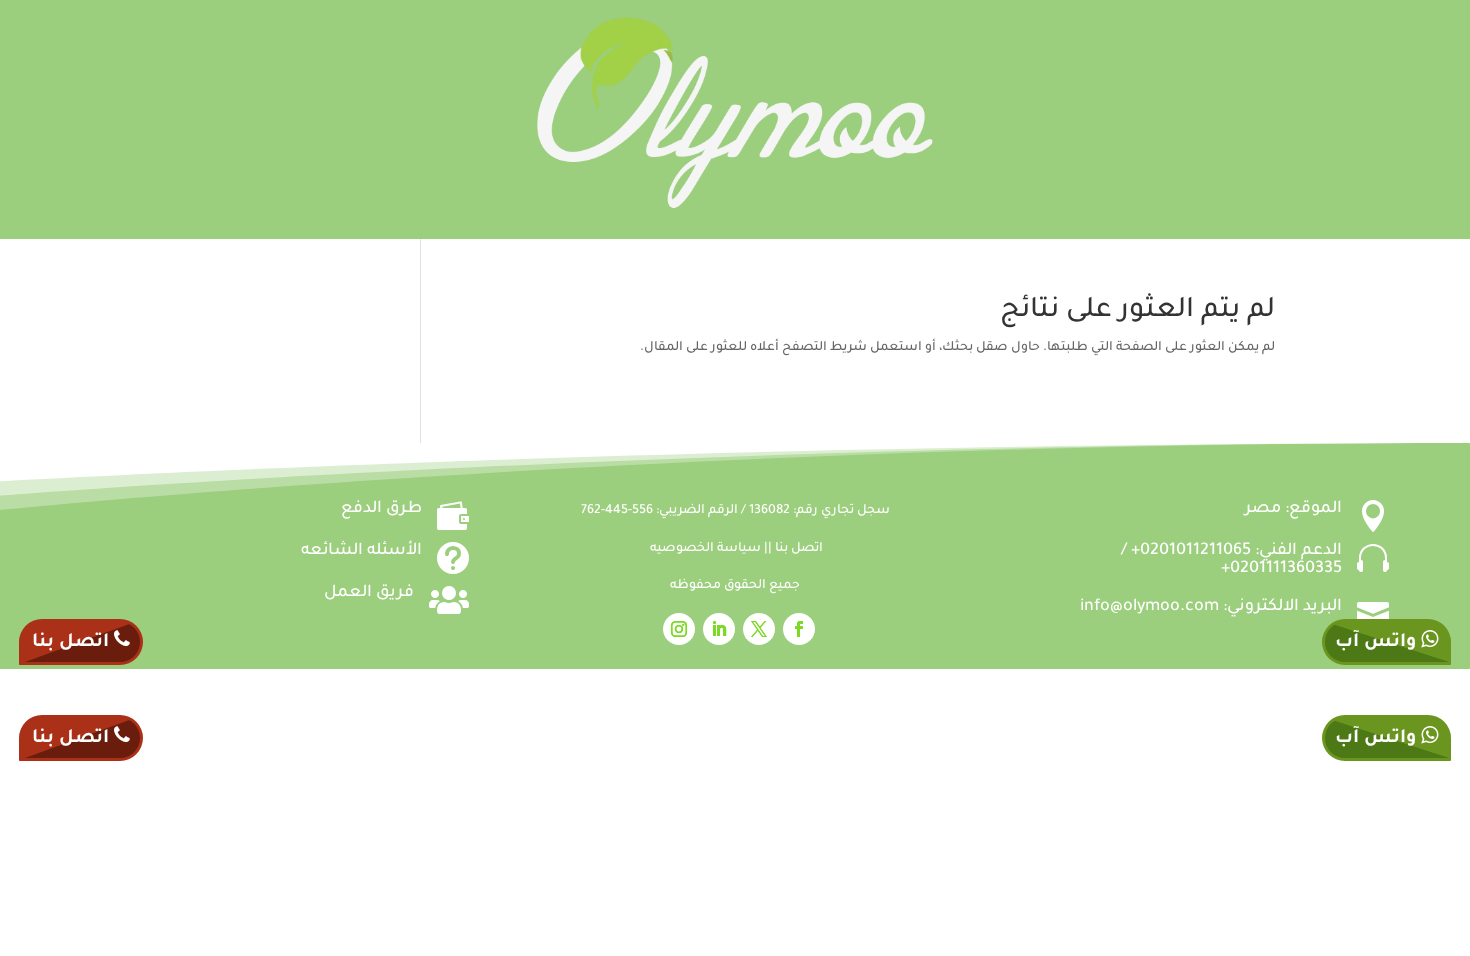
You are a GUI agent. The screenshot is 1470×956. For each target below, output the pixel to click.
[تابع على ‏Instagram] (679, 629)
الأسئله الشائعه (361, 551)
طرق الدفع (381, 509)
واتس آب (1378, 643)
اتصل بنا (799, 549)
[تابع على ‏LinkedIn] (719, 629)
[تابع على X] (759, 629)
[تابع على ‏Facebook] (799, 629)
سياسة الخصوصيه (707, 549)
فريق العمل (369, 593)
